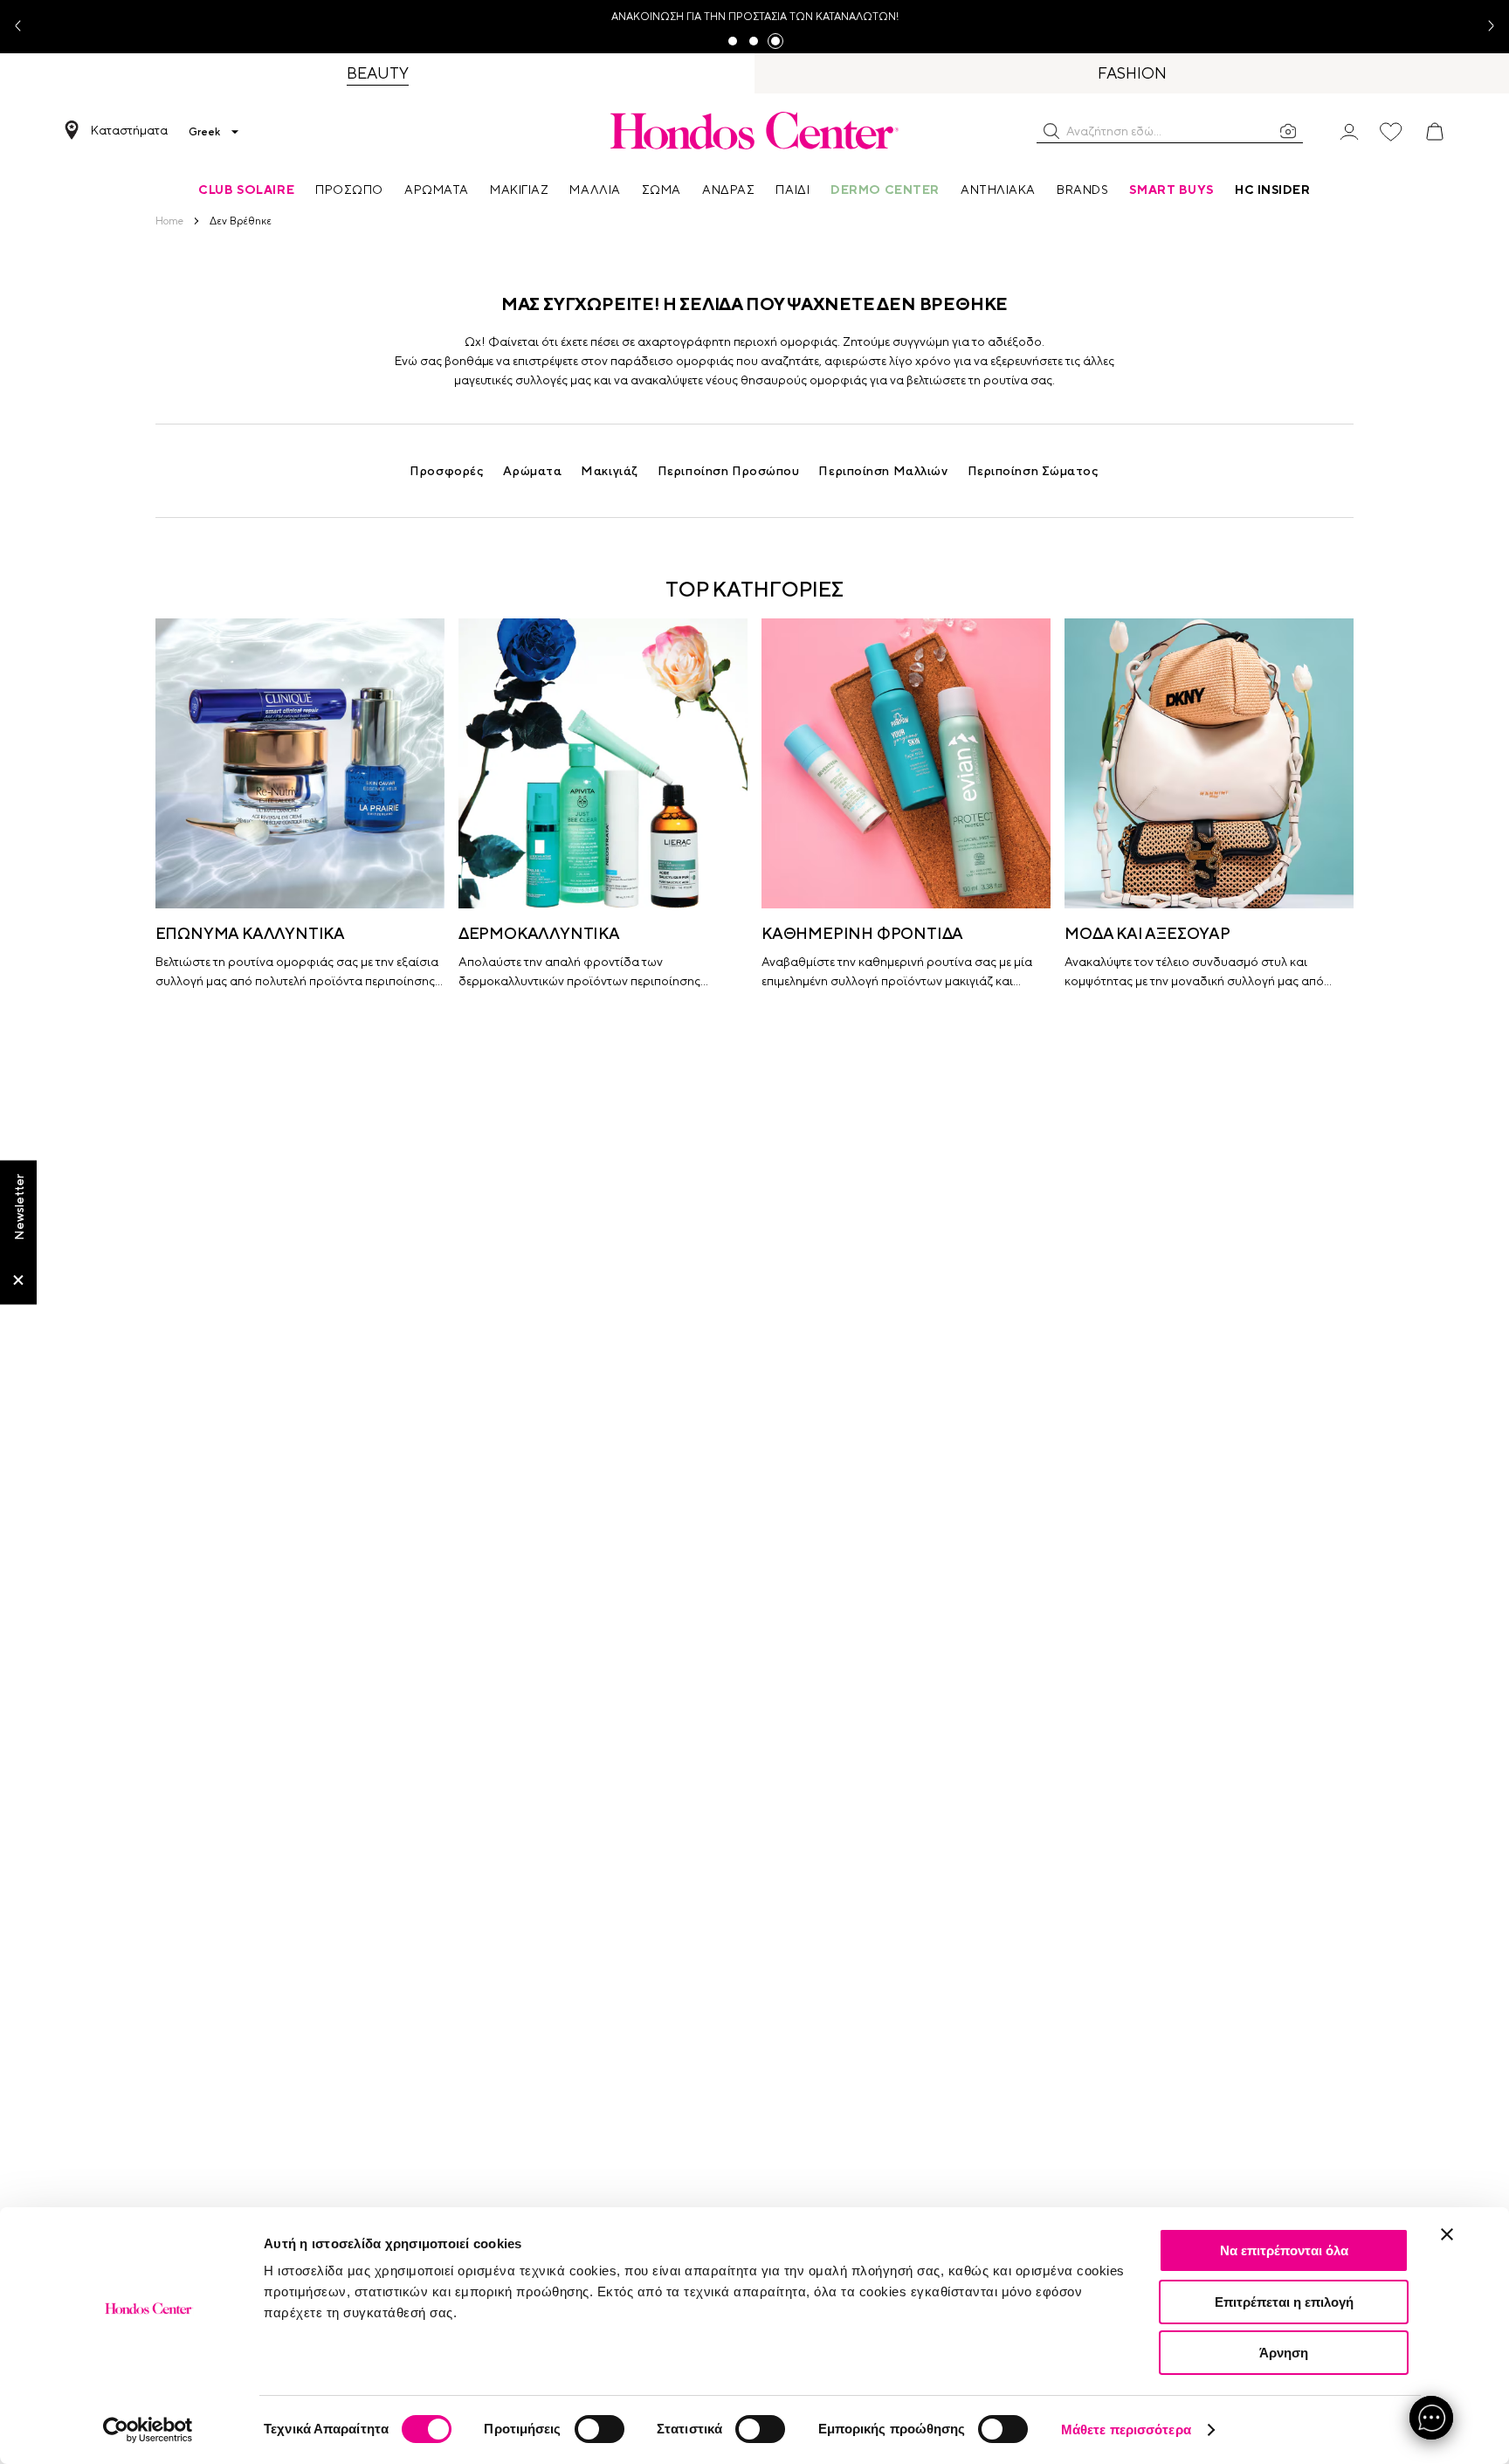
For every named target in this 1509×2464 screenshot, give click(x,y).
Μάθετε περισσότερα (1126, 2429)
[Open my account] (1349, 131)
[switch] (599, 2429)
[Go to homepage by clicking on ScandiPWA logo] (754, 130)
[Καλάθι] (1435, 132)
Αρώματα (532, 471)
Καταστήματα (129, 130)
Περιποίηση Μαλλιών (883, 471)
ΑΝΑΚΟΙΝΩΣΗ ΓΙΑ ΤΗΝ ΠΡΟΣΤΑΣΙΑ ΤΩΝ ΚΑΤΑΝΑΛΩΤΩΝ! (755, 17)
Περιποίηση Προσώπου (729, 471)
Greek (204, 132)
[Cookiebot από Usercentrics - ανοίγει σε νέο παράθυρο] (148, 2430)
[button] (1051, 131)
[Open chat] (1431, 2418)
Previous (24, 27)
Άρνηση (1284, 2353)
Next (1485, 27)
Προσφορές (447, 471)
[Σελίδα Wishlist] (1391, 132)
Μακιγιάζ (609, 471)
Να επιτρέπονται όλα (1284, 2250)
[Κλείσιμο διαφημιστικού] (1447, 2234)
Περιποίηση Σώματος (1034, 471)
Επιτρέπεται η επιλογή (1284, 2302)
